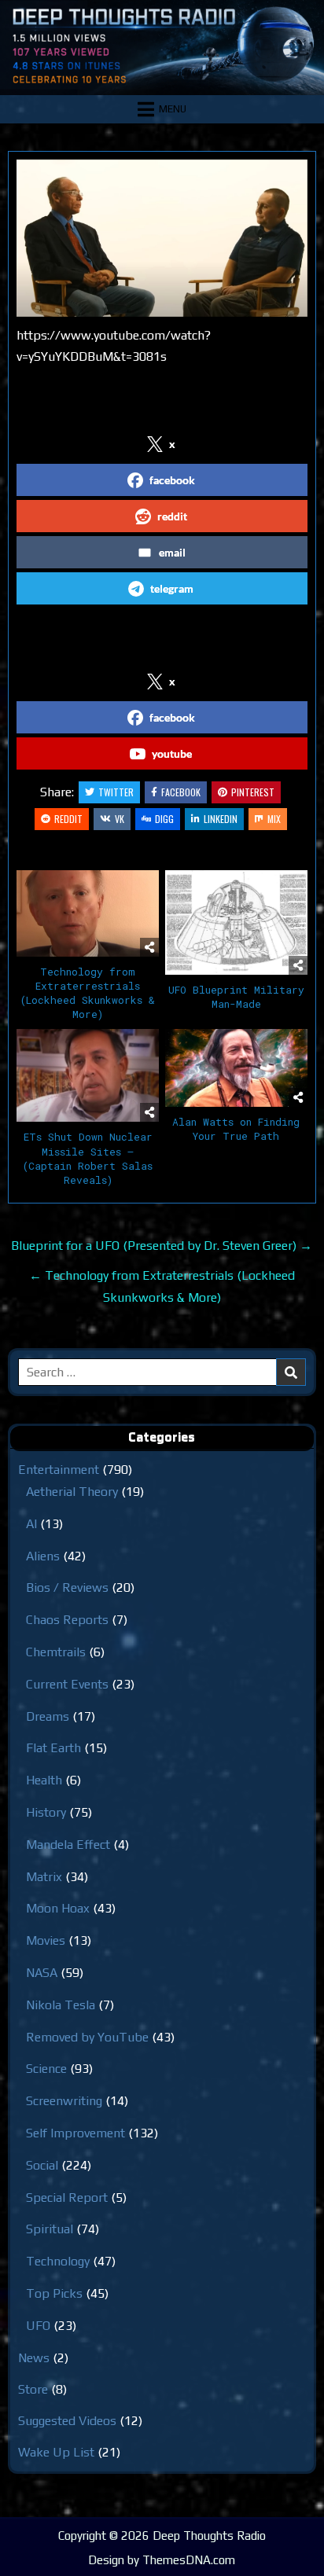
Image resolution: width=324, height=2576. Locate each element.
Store (33, 2389)
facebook (172, 480)
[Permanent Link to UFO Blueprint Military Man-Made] (236, 922)
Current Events (67, 1684)
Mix (274, 819)
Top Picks (54, 2293)
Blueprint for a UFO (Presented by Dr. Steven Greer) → (162, 1246)
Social (42, 2165)
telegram (172, 588)
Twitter (116, 792)
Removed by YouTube (87, 2037)
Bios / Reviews (67, 1587)
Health (44, 1780)
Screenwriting (64, 2101)
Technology (58, 2261)
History (46, 1812)
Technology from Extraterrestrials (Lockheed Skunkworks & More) (88, 993)
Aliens (43, 1556)
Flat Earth (53, 1748)
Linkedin (221, 819)
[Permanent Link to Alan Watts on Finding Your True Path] (236, 1068)
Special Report (67, 2198)
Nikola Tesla (61, 2005)
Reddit (68, 819)
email (172, 552)
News (34, 2358)
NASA (42, 1973)
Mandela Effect (68, 1845)
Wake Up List (56, 2452)
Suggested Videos (67, 2421)
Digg (164, 819)
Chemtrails (56, 1652)
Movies (46, 1940)
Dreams (48, 1716)
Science (46, 2069)
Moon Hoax (58, 1908)
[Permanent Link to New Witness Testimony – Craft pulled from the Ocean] (162, 238)
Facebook (181, 792)
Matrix (44, 1877)
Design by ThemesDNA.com (162, 2560)
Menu (173, 109)
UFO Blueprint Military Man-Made (236, 997)
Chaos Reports (67, 1620)
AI (31, 1524)
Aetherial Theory (72, 1492)
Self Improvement (75, 2133)
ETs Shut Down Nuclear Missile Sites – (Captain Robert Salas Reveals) (88, 1158)
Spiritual (50, 2229)
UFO (38, 2326)
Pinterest (253, 792)
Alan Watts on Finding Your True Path (236, 1129)
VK (120, 819)
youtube (172, 753)
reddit (172, 516)
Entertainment (59, 1470)
